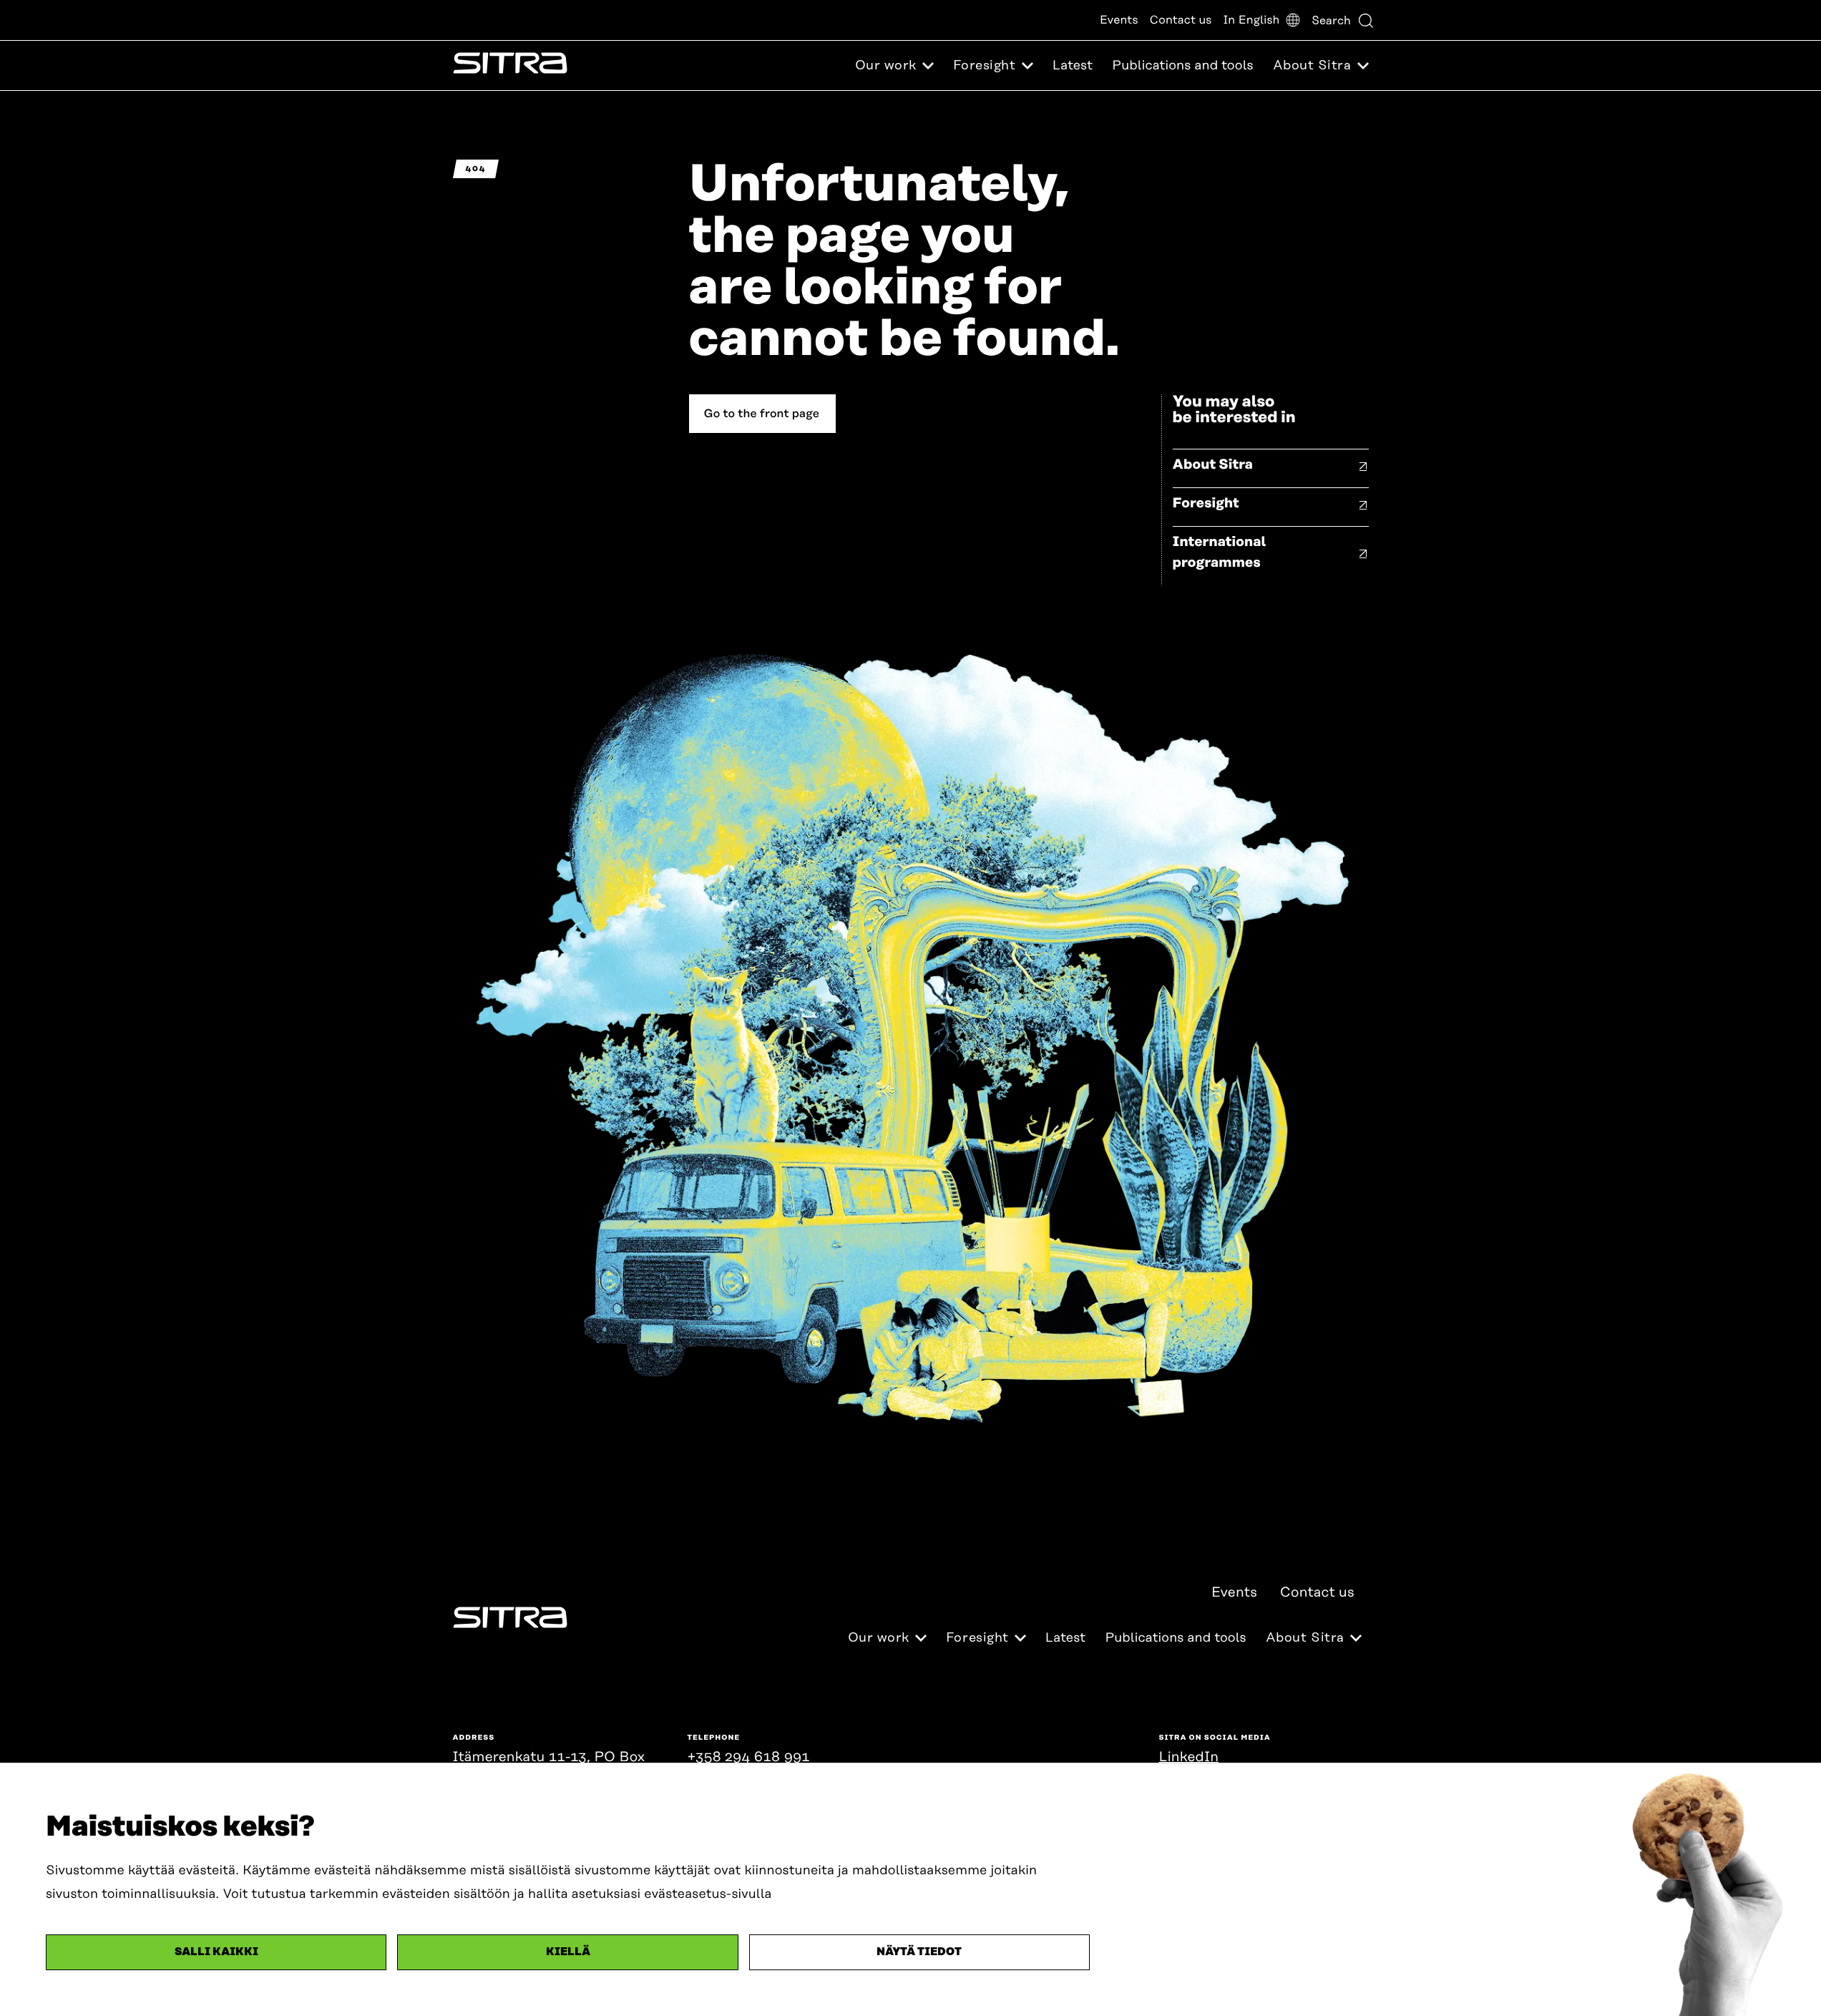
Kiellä (568, 1952)
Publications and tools (1182, 66)
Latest (1073, 66)
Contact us (1181, 20)
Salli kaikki (216, 1952)
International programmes (1220, 552)
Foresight (1206, 503)
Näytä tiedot (919, 1952)
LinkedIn (1189, 1757)
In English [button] (1251, 20)
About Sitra (1213, 465)
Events (1119, 20)
